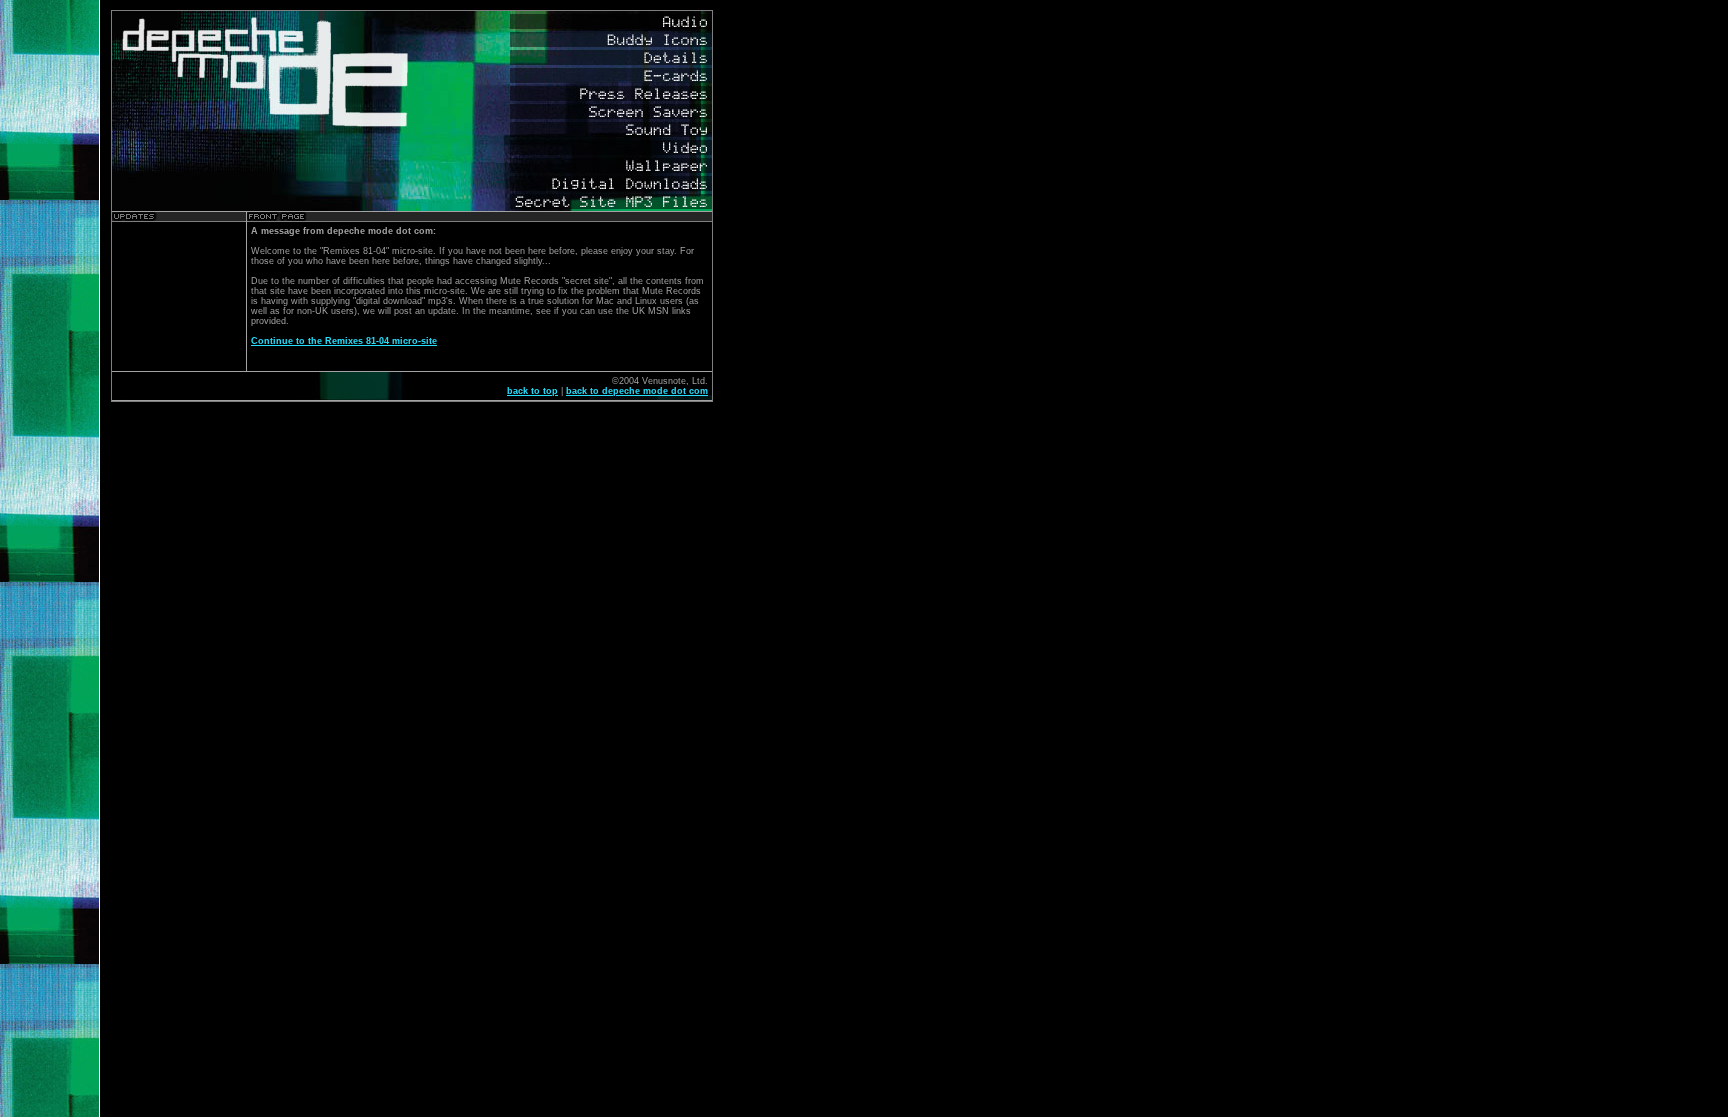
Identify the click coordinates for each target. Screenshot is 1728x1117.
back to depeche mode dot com (637, 391)
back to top (532, 391)
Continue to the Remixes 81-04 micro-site (344, 341)
